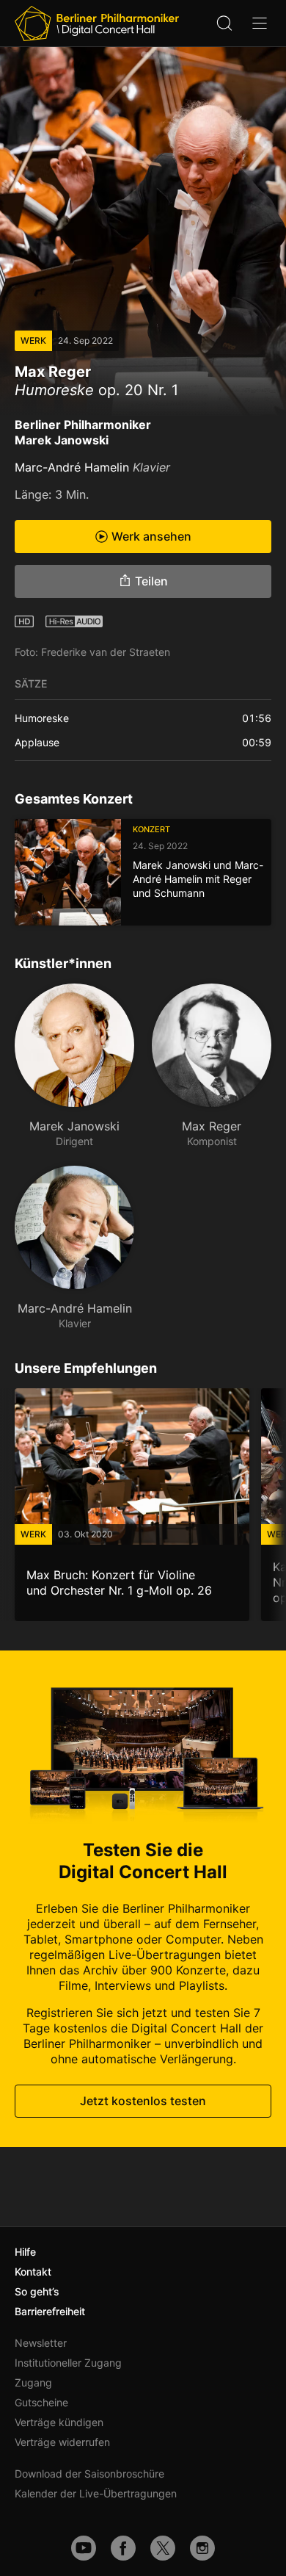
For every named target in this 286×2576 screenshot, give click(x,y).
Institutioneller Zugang (68, 2363)
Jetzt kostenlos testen (143, 2101)
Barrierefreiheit (50, 2311)
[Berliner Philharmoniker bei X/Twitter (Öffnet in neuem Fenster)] (163, 2548)
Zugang (33, 2382)
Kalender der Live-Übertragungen (96, 2493)
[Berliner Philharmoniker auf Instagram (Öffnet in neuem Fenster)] (202, 2548)
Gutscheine (41, 2402)
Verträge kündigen (59, 2422)
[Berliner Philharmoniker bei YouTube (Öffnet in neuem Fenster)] (84, 2548)
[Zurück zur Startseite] (97, 24)
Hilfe (25, 2252)
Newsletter (41, 2343)
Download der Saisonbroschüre (89, 2474)
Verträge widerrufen (62, 2442)
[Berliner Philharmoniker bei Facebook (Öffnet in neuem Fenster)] (123, 2548)
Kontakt (33, 2272)
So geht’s (37, 2291)
